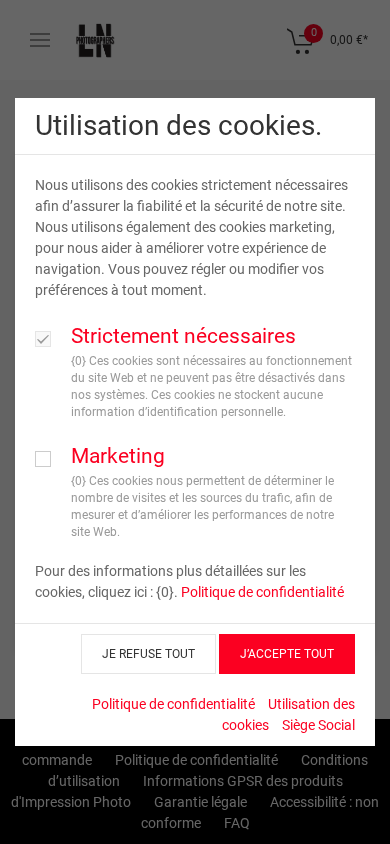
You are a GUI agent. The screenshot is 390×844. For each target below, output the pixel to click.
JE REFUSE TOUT (148, 654)
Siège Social (318, 725)
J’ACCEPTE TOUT (287, 654)
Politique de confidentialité (262, 592)
